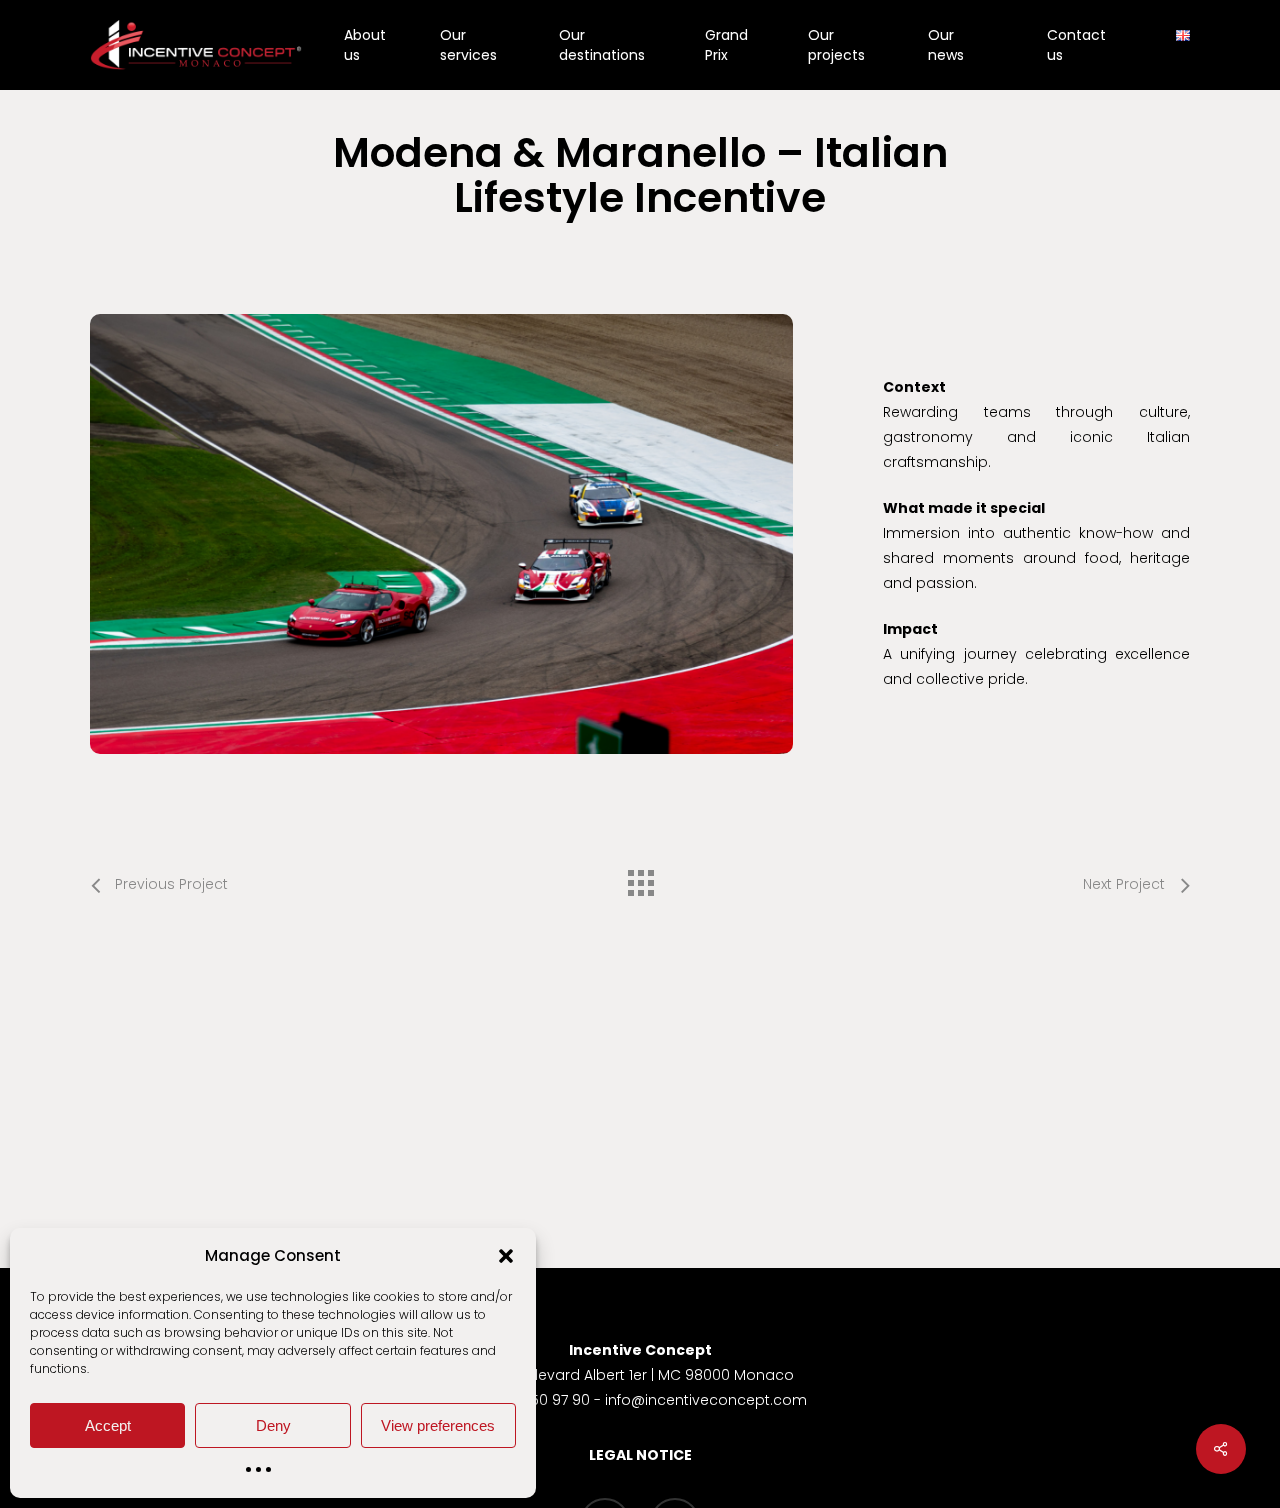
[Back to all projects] (640, 878)
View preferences (438, 1425)
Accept (108, 1425)
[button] (506, 1256)
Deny (273, 1425)
